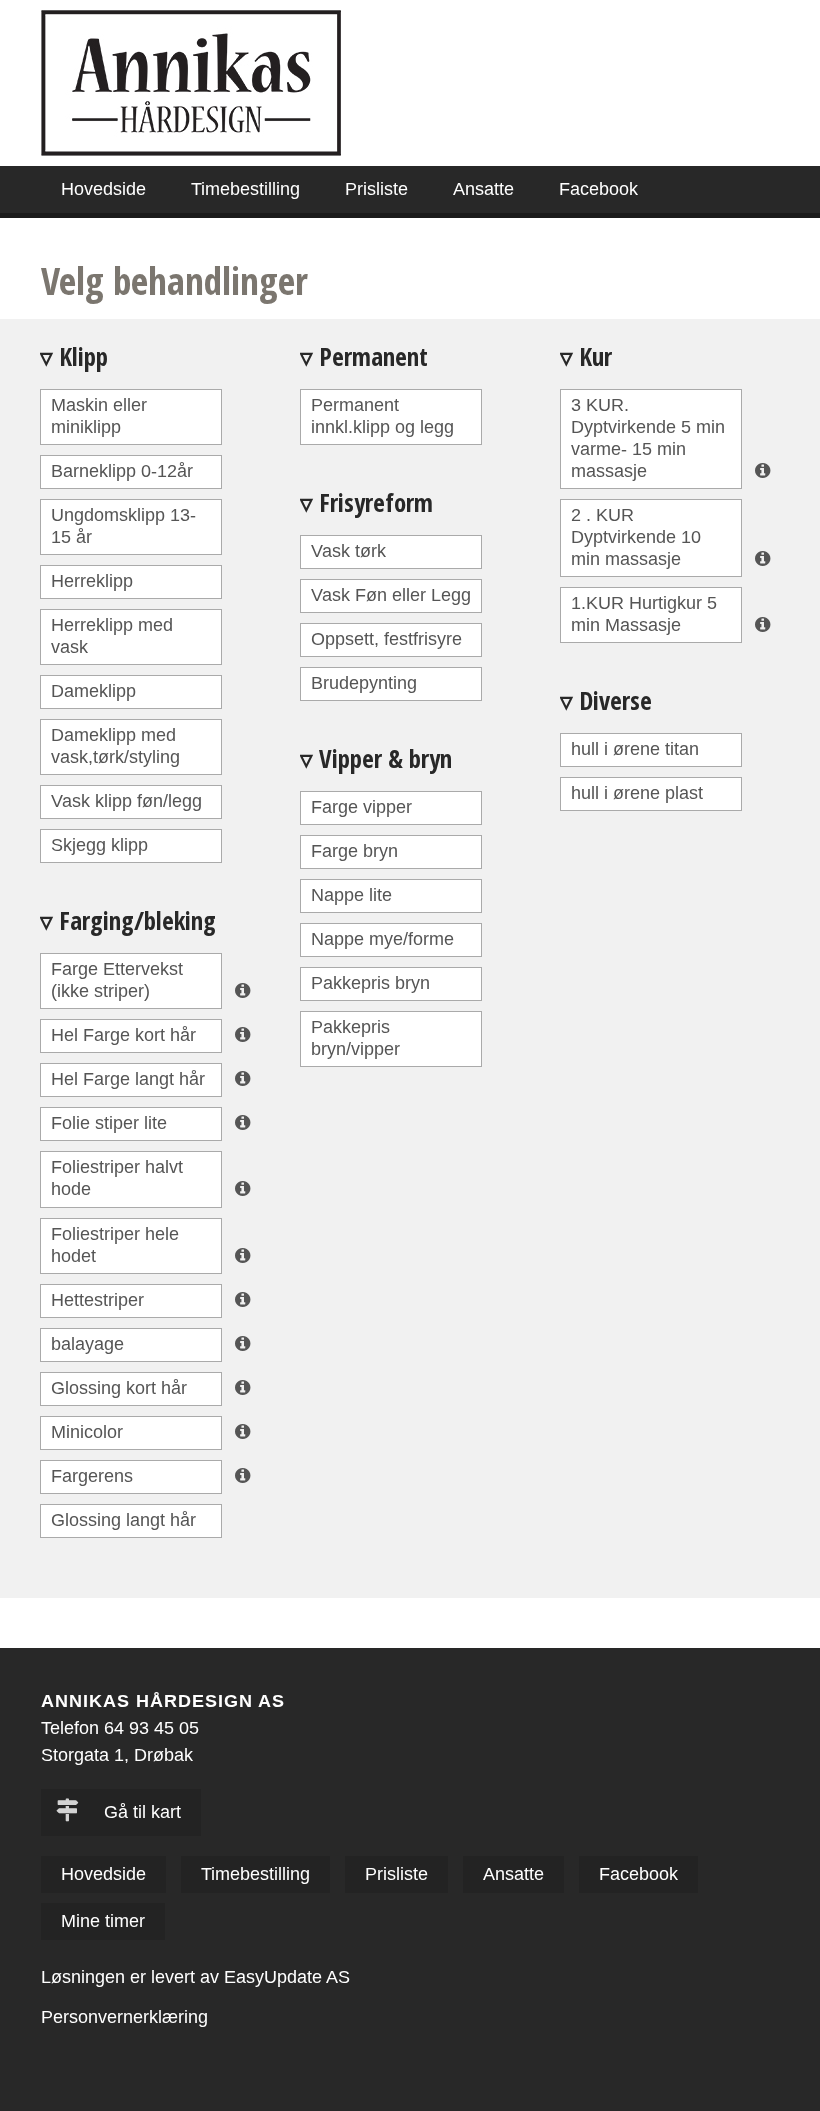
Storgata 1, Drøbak (117, 1755)
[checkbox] (131, 417)
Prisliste (376, 189)
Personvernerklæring (124, 2017)
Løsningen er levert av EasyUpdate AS (195, 1977)
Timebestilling (245, 189)
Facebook (598, 189)
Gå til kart (140, 1812)
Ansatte (483, 189)
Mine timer (103, 1921)
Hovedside (103, 189)
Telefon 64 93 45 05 (120, 1728)
